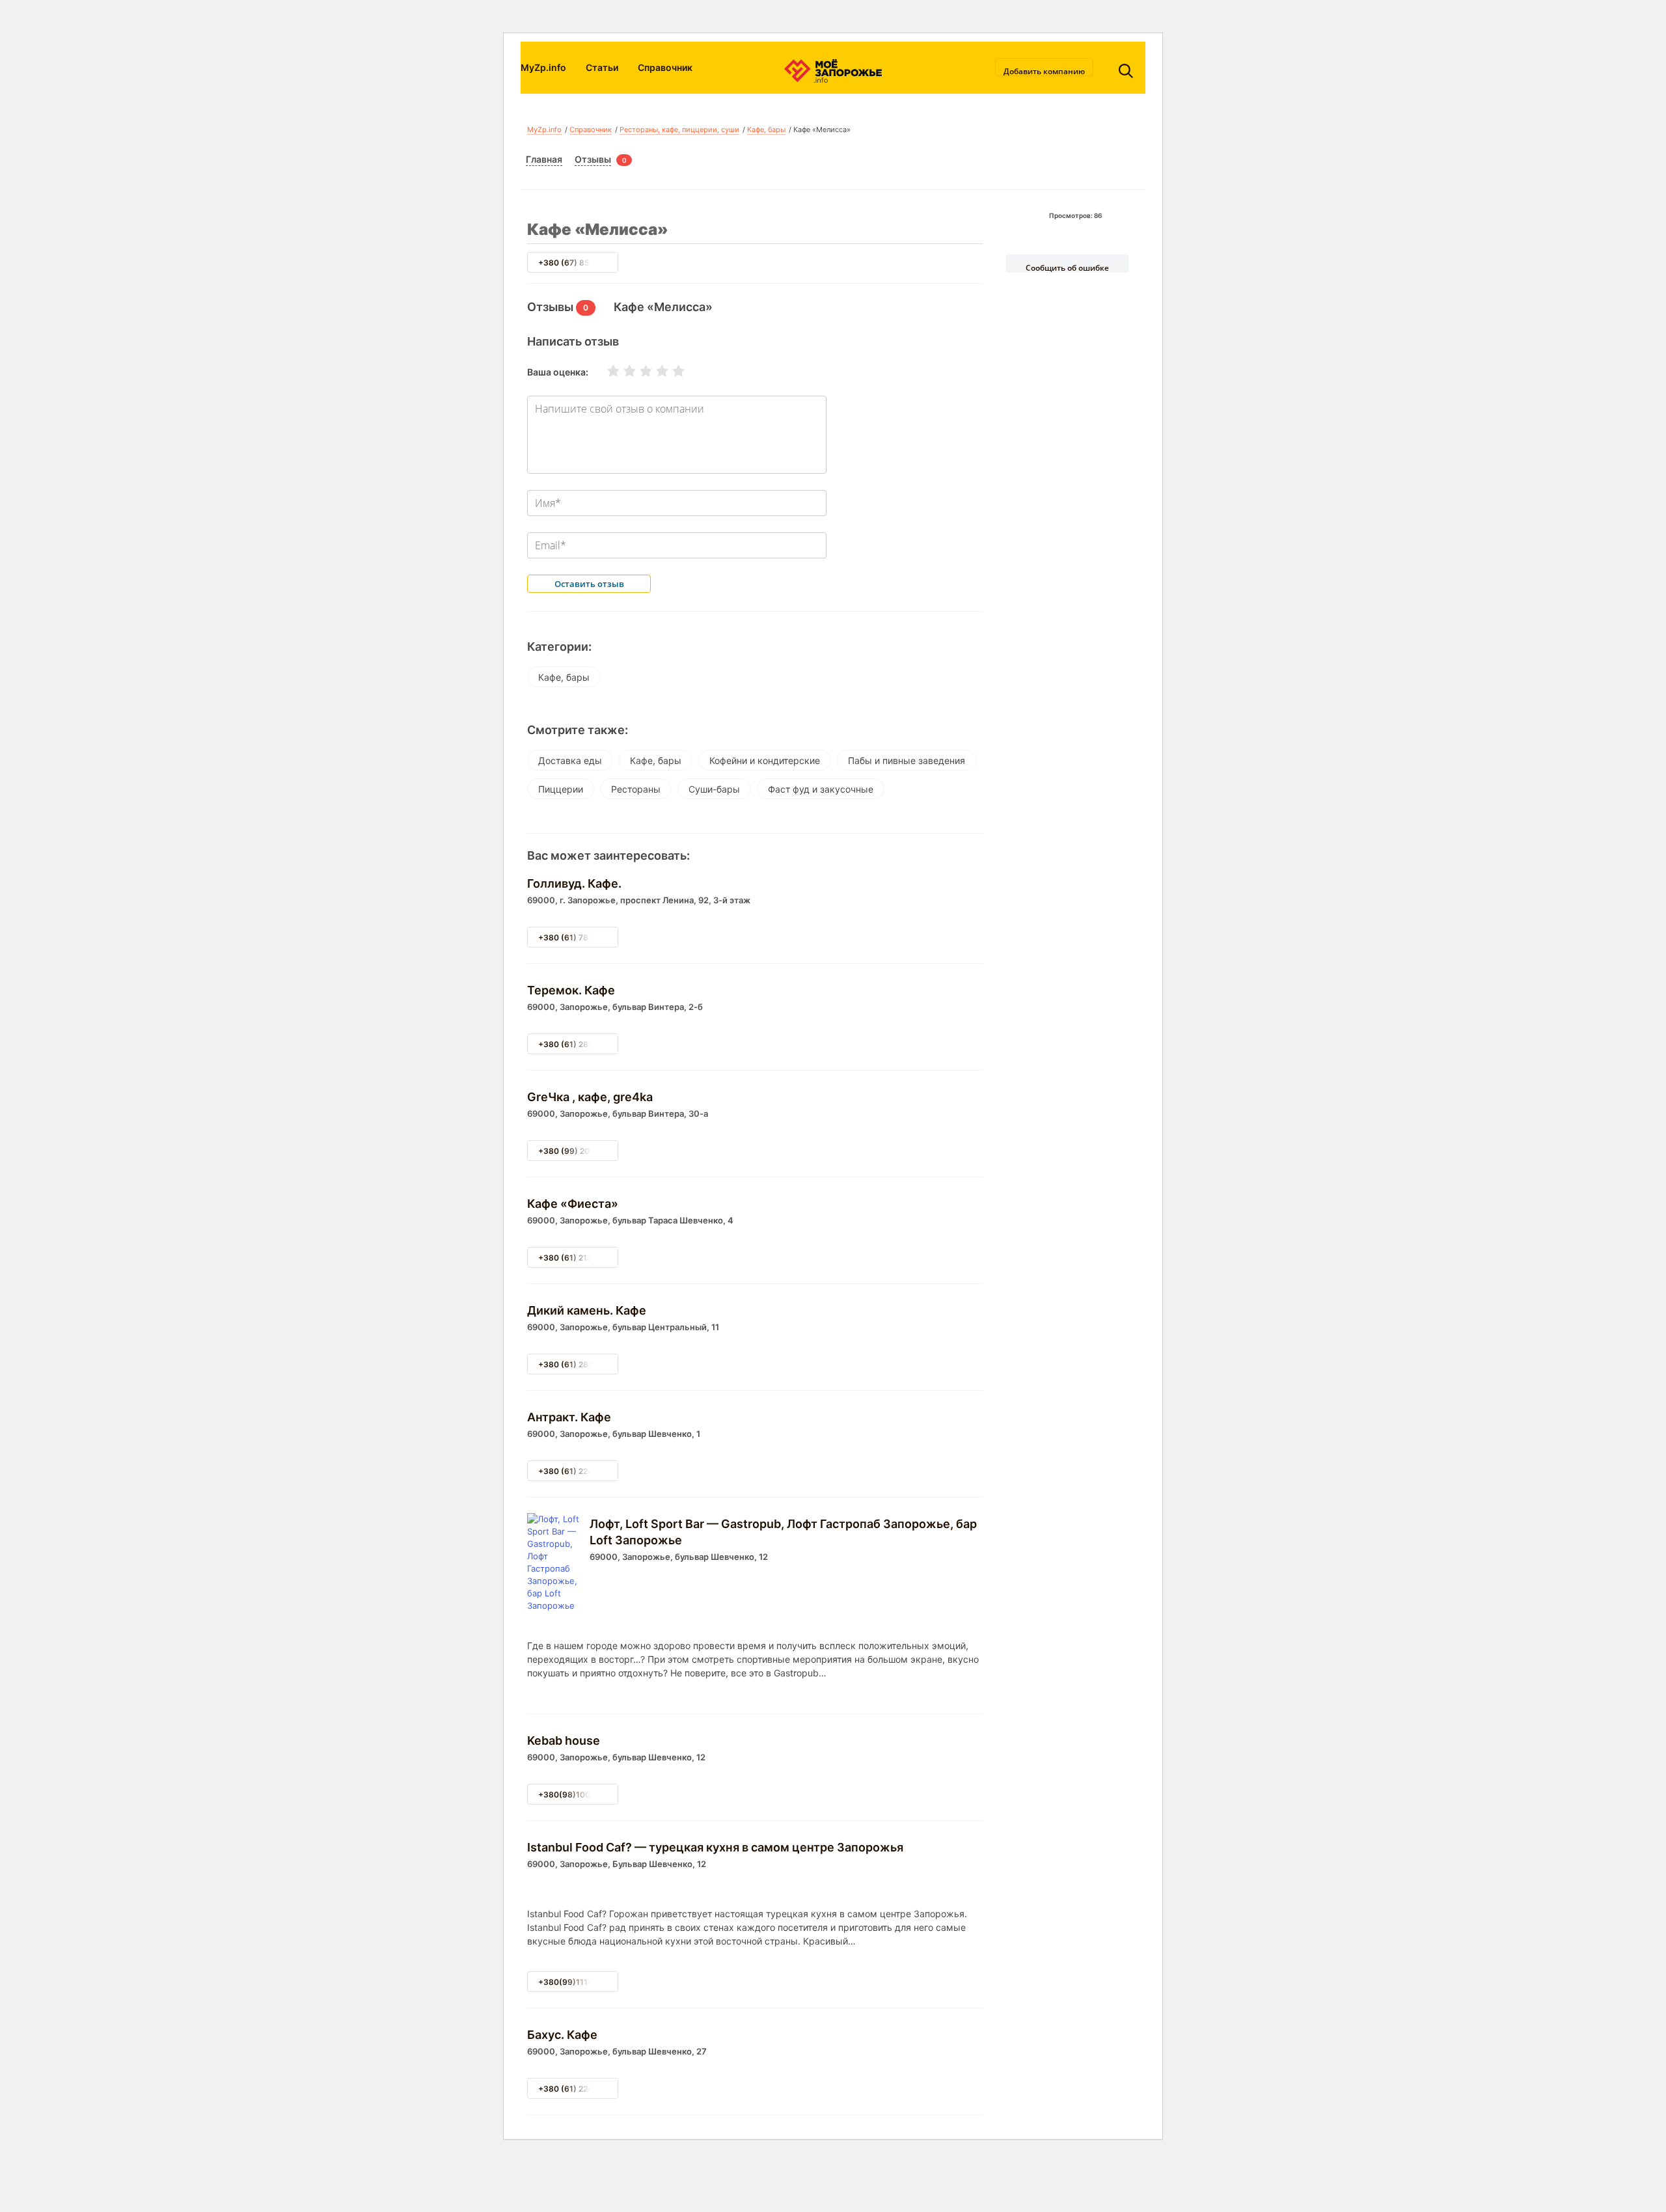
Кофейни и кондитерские (765, 760)
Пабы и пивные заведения (907, 760)
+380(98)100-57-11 (577, 1795)
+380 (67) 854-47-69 (580, 263)
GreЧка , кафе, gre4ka (590, 1097)
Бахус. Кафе (562, 2035)
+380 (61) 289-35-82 (580, 1364)
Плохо (621, 371)
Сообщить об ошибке (1067, 267)
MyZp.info (543, 67)
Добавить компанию (1044, 71)
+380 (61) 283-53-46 (580, 1044)
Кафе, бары (766, 130)
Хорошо (654, 371)
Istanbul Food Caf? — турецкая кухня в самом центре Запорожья (715, 1847)
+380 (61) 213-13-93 (579, 1258)
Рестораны (636, 789)
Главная (544, 159)
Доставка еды (570, 760)
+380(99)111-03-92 (577, 1982)
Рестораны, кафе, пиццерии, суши (679, 130)
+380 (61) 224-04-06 (580, 2089)
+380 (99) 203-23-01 (580, 1151)
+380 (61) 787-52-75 (579, 937)
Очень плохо (605, 371)
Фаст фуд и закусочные (821, 789)
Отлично (670, 371)
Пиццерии (561, 789)
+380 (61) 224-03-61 (579, 1471)
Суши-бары (714, 789)
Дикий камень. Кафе (587, 1310)
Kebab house (564, 1741)
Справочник (665, 67)
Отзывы (593, 159)
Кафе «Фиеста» (573, 1204)
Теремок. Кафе (571, 990)
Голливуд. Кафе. (574, 883)
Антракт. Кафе (569, 1417)
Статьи (602, 67)
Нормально (638, 371)
